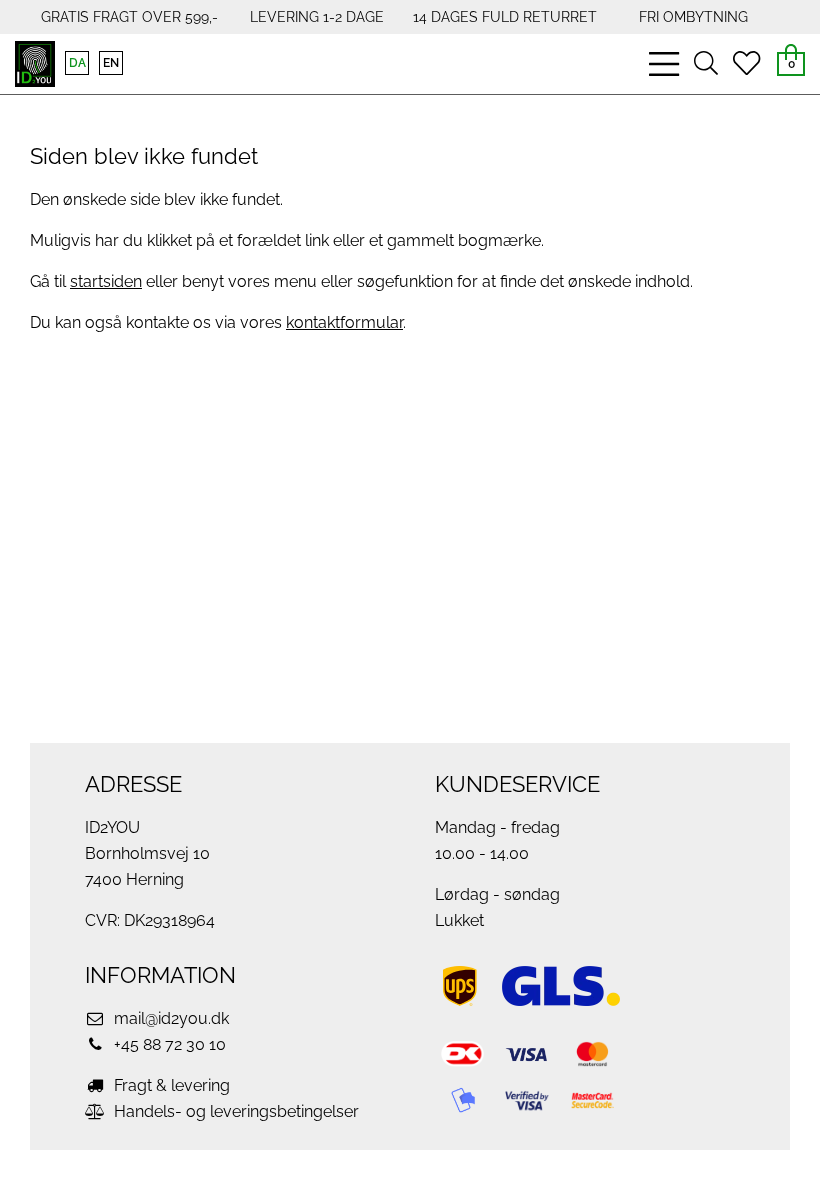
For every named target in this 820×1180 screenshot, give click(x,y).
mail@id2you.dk (169, 1018)
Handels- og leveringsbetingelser (234, 1111)
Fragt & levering (170, 1085)
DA (77, 63)
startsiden (106, 281)
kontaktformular (344, 322)
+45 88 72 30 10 (168, 1044)
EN (111, 63)
